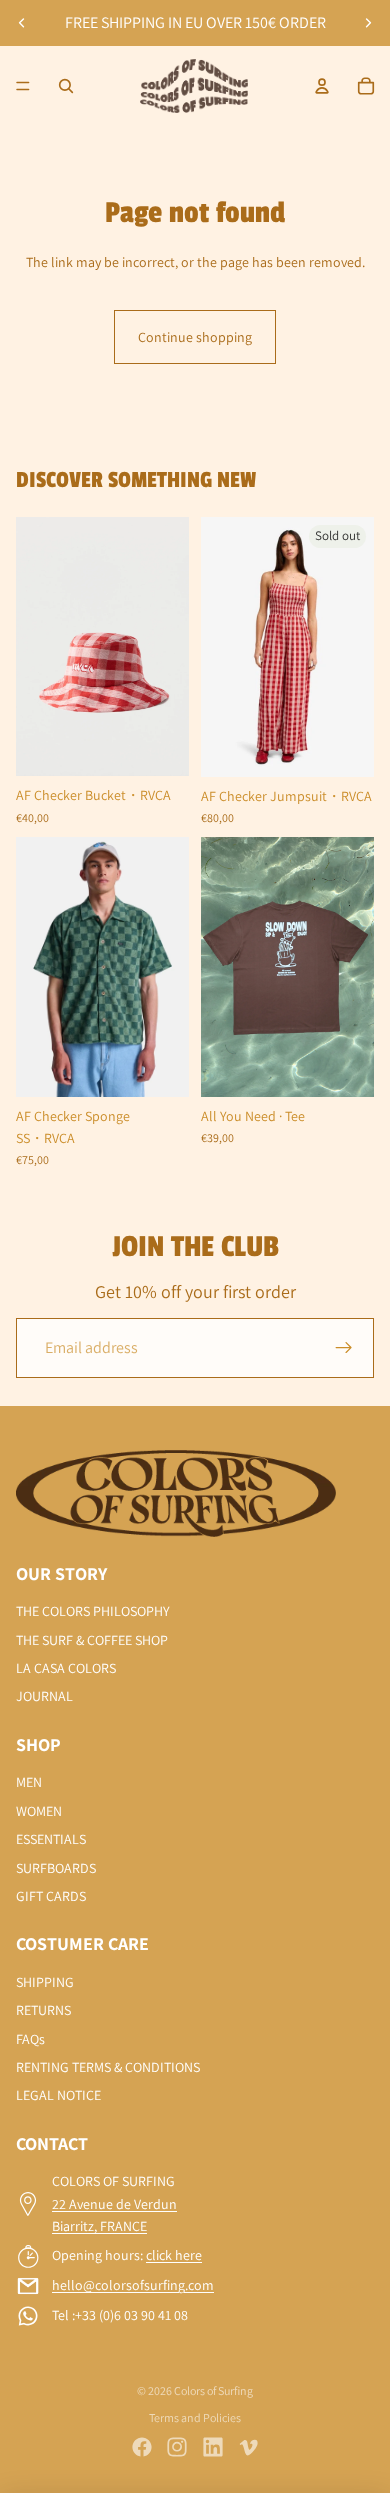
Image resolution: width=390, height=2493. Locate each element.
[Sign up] (344, 1348)
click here (174, 2255)
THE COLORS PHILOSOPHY (93, 1611)
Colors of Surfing (213, 2390)
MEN (29, 1782)
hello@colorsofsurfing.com (133, 2285)
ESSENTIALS (51, 1839)
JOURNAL (44, 1696)
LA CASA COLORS (66, 1668)
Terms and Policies (195, 2417)
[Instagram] (177, 2447)
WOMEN (39, 1811)
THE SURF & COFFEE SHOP (92, 1640)
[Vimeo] (248, 2447)
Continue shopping (195, 337)
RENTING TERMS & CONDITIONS (108, 2067)
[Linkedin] (213, 2447)
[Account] (322, 86)
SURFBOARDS (56, 1868)
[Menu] (23, 86)
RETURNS (43, 2010)
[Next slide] (368, 23)
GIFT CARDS (51, 1896)
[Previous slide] (22, 23)
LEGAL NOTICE (58, 2095)
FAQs (30, 2039)
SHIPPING (45, 1982)
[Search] (66, 86)
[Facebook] (142, 2447)
